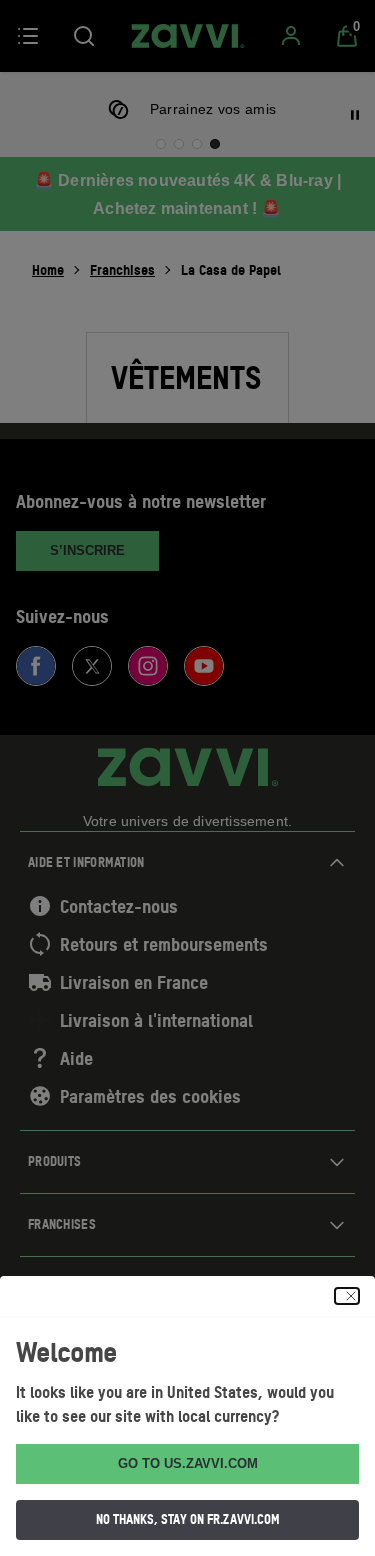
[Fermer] (347, 1296)
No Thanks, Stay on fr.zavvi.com (188, 1519)
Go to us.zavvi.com (188, 1463)
